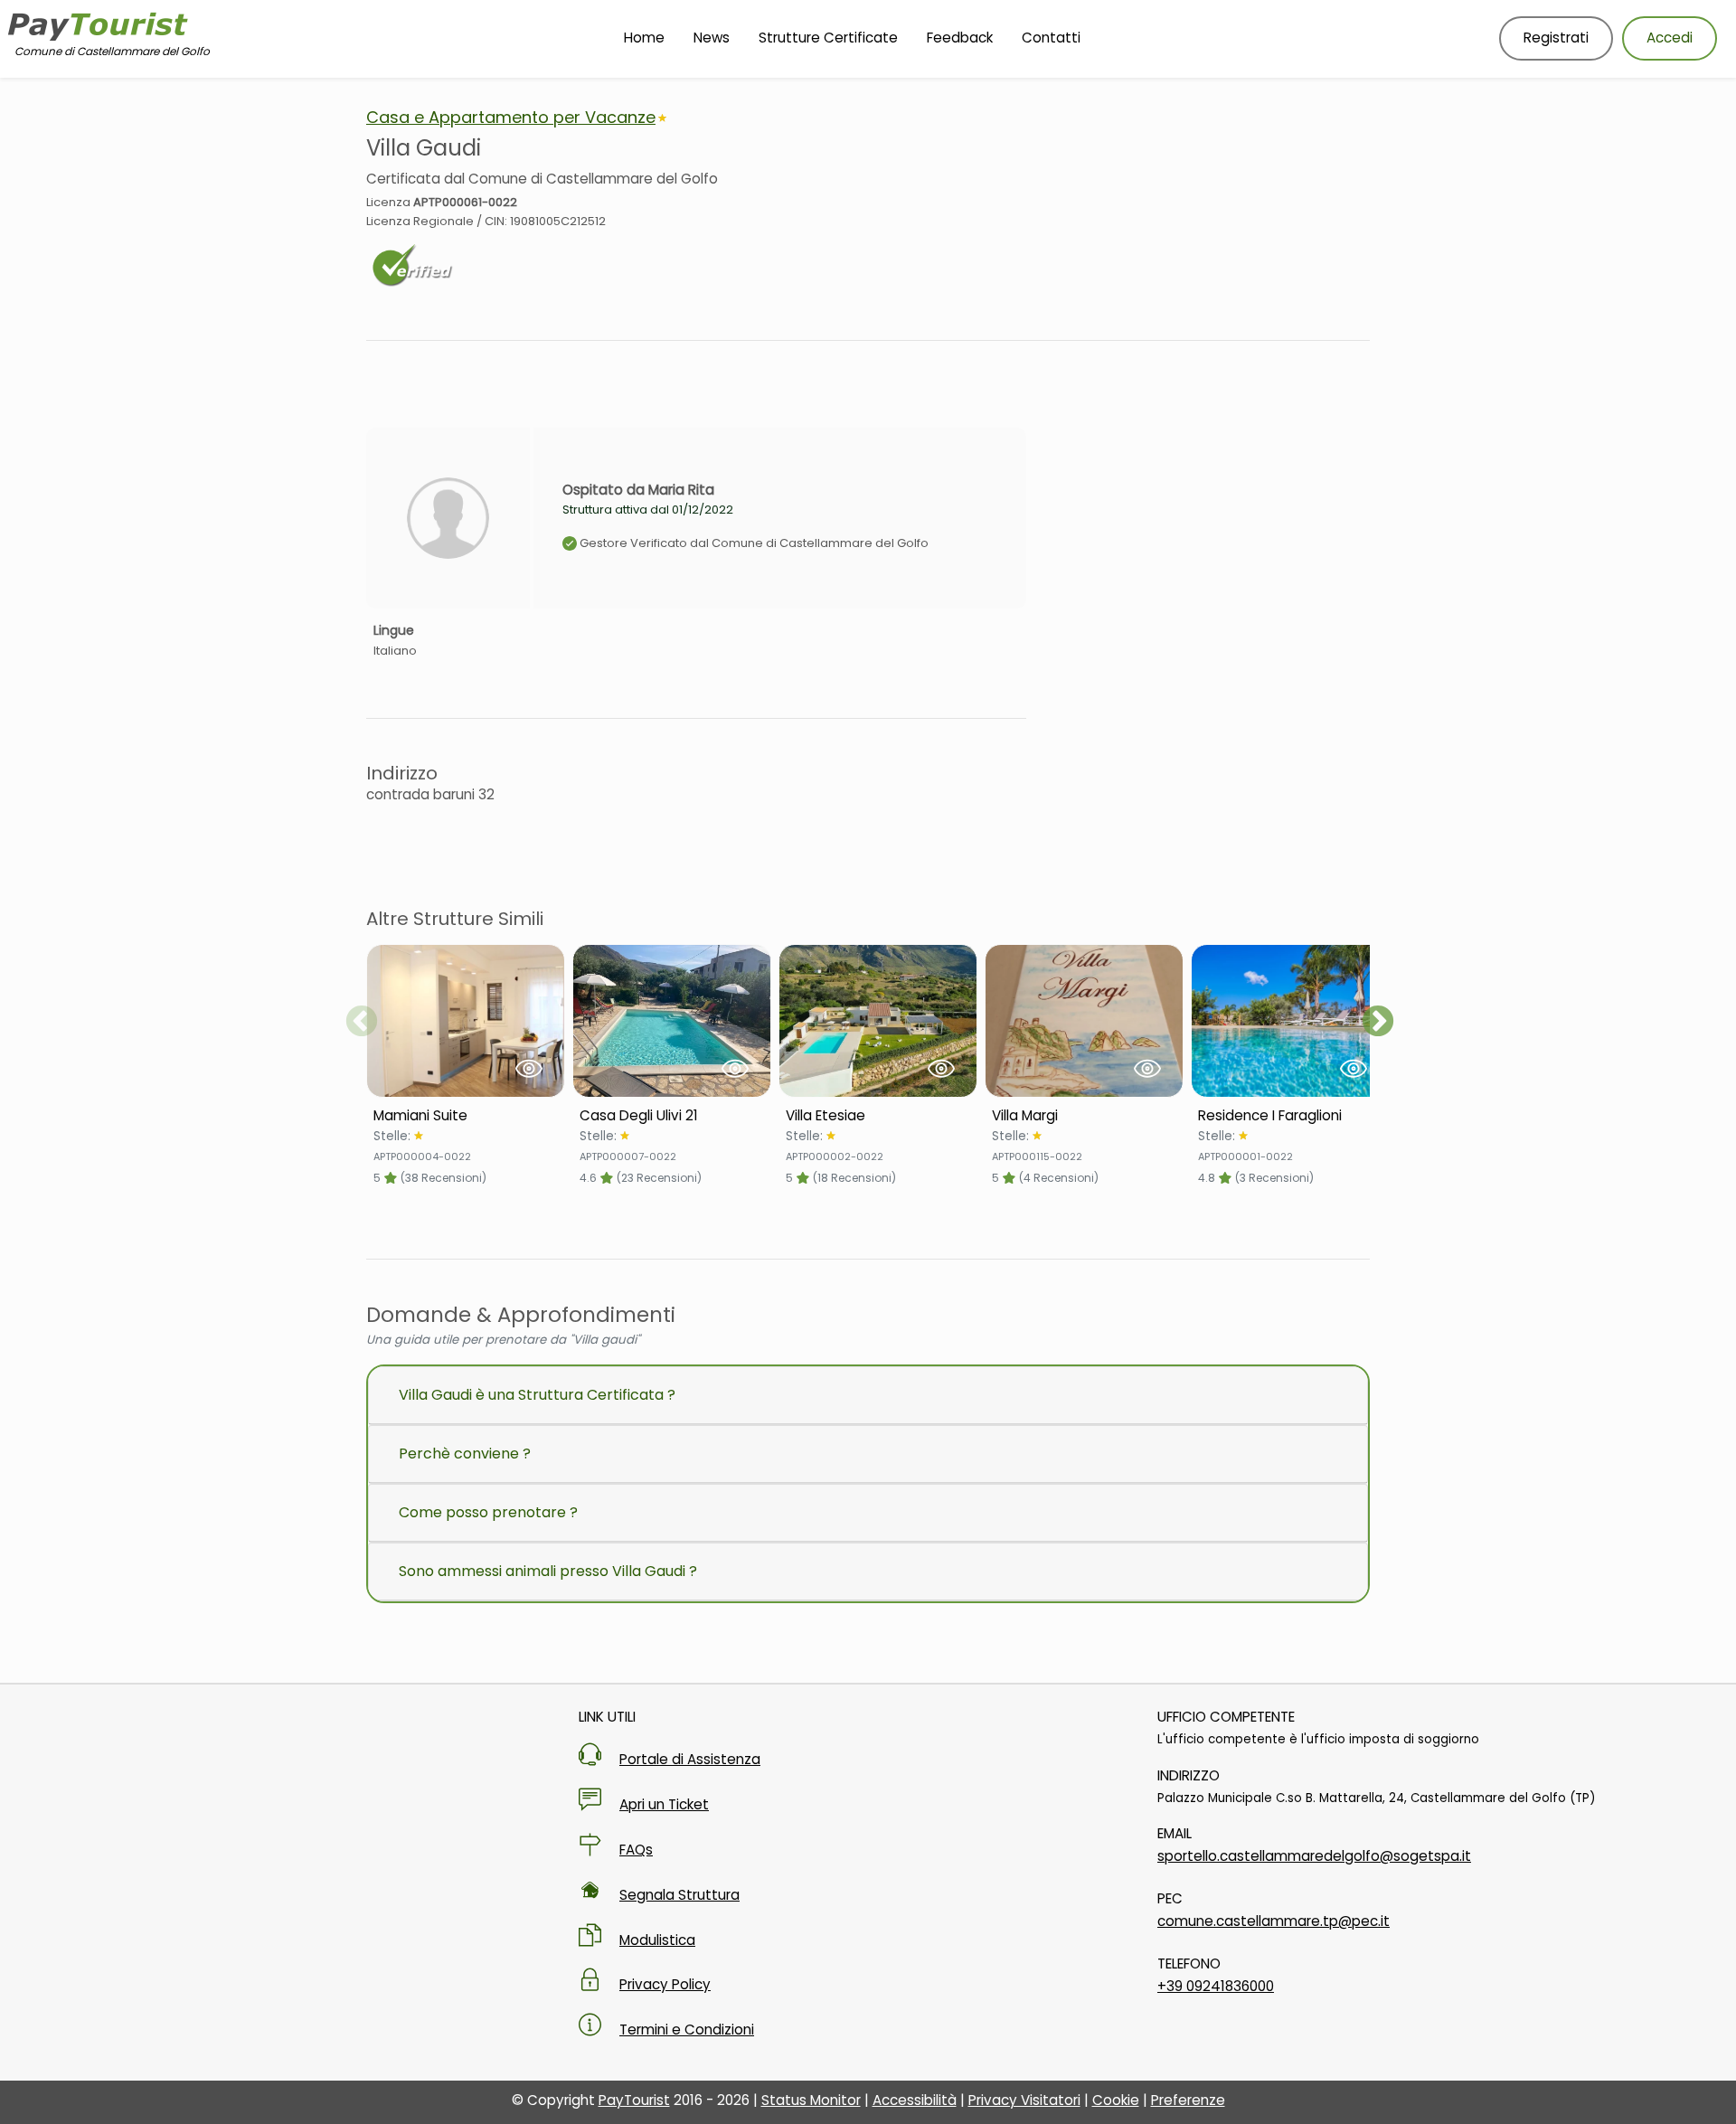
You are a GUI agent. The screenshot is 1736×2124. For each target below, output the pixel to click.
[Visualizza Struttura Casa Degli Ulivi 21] (672, 1021)
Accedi (1670, 38)
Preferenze (1188, 2100)
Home (644, 38)
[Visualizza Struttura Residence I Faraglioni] (1290, 1021)
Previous (362, 1023)
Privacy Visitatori (1024, 2100)
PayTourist (634, 2100)
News (712, 38)
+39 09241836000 (1216, 1986)
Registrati (1556, 38)
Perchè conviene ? (465, 1454)
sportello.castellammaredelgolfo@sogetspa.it (1314, 1856)
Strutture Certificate (828, 38)
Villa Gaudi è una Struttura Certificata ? (537, 1395)
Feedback (960, 38)
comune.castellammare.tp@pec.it (1274, 1921)
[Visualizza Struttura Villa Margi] (1084, 1021)
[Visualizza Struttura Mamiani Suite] (466, 1021)
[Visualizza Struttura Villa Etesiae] (878, 1021)
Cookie (1116, 2100)
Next (1378, 1023)
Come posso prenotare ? (488, 1512)
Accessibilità (915, 2100)
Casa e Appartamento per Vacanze (511, 117)
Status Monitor (811, 2100)
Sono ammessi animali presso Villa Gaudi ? (548, 1571)
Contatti (1051, 38)
